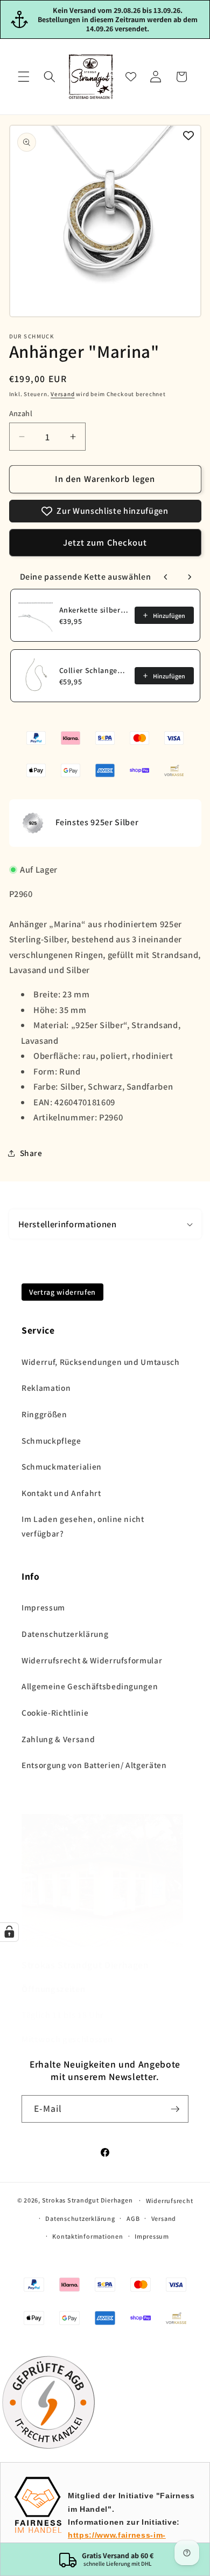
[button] (24, 77)
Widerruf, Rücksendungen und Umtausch (101, 1362)
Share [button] (31, 1153)
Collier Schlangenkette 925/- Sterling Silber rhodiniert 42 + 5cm (94, 670)
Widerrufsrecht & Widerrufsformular (92, 1660)
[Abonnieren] (175, 2109)
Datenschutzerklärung (65, 1634)
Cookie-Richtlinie (55, 1712)
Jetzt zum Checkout (105, 542)
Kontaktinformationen (87, 2236)
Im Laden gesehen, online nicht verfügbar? (83, 1526)
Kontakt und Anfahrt (61, 1493)
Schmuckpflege (51, 1440)
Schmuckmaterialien (62, 1466)
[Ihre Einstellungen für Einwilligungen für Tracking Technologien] (9, 1932)
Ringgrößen (44, 1414)
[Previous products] (166, 577)
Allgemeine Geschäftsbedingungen (90, 1686)
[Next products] (190, 577)
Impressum (43, 1607)
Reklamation (46, 1388)
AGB (133, 2218)
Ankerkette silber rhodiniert (94, 610)
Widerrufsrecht (170, 2201)
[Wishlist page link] (131, 77)
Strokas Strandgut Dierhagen (87, 2200)
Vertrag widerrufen (62, 1292)
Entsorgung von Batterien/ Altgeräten (94, 1765)
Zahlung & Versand (58, 1739)
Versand (62, 394)
